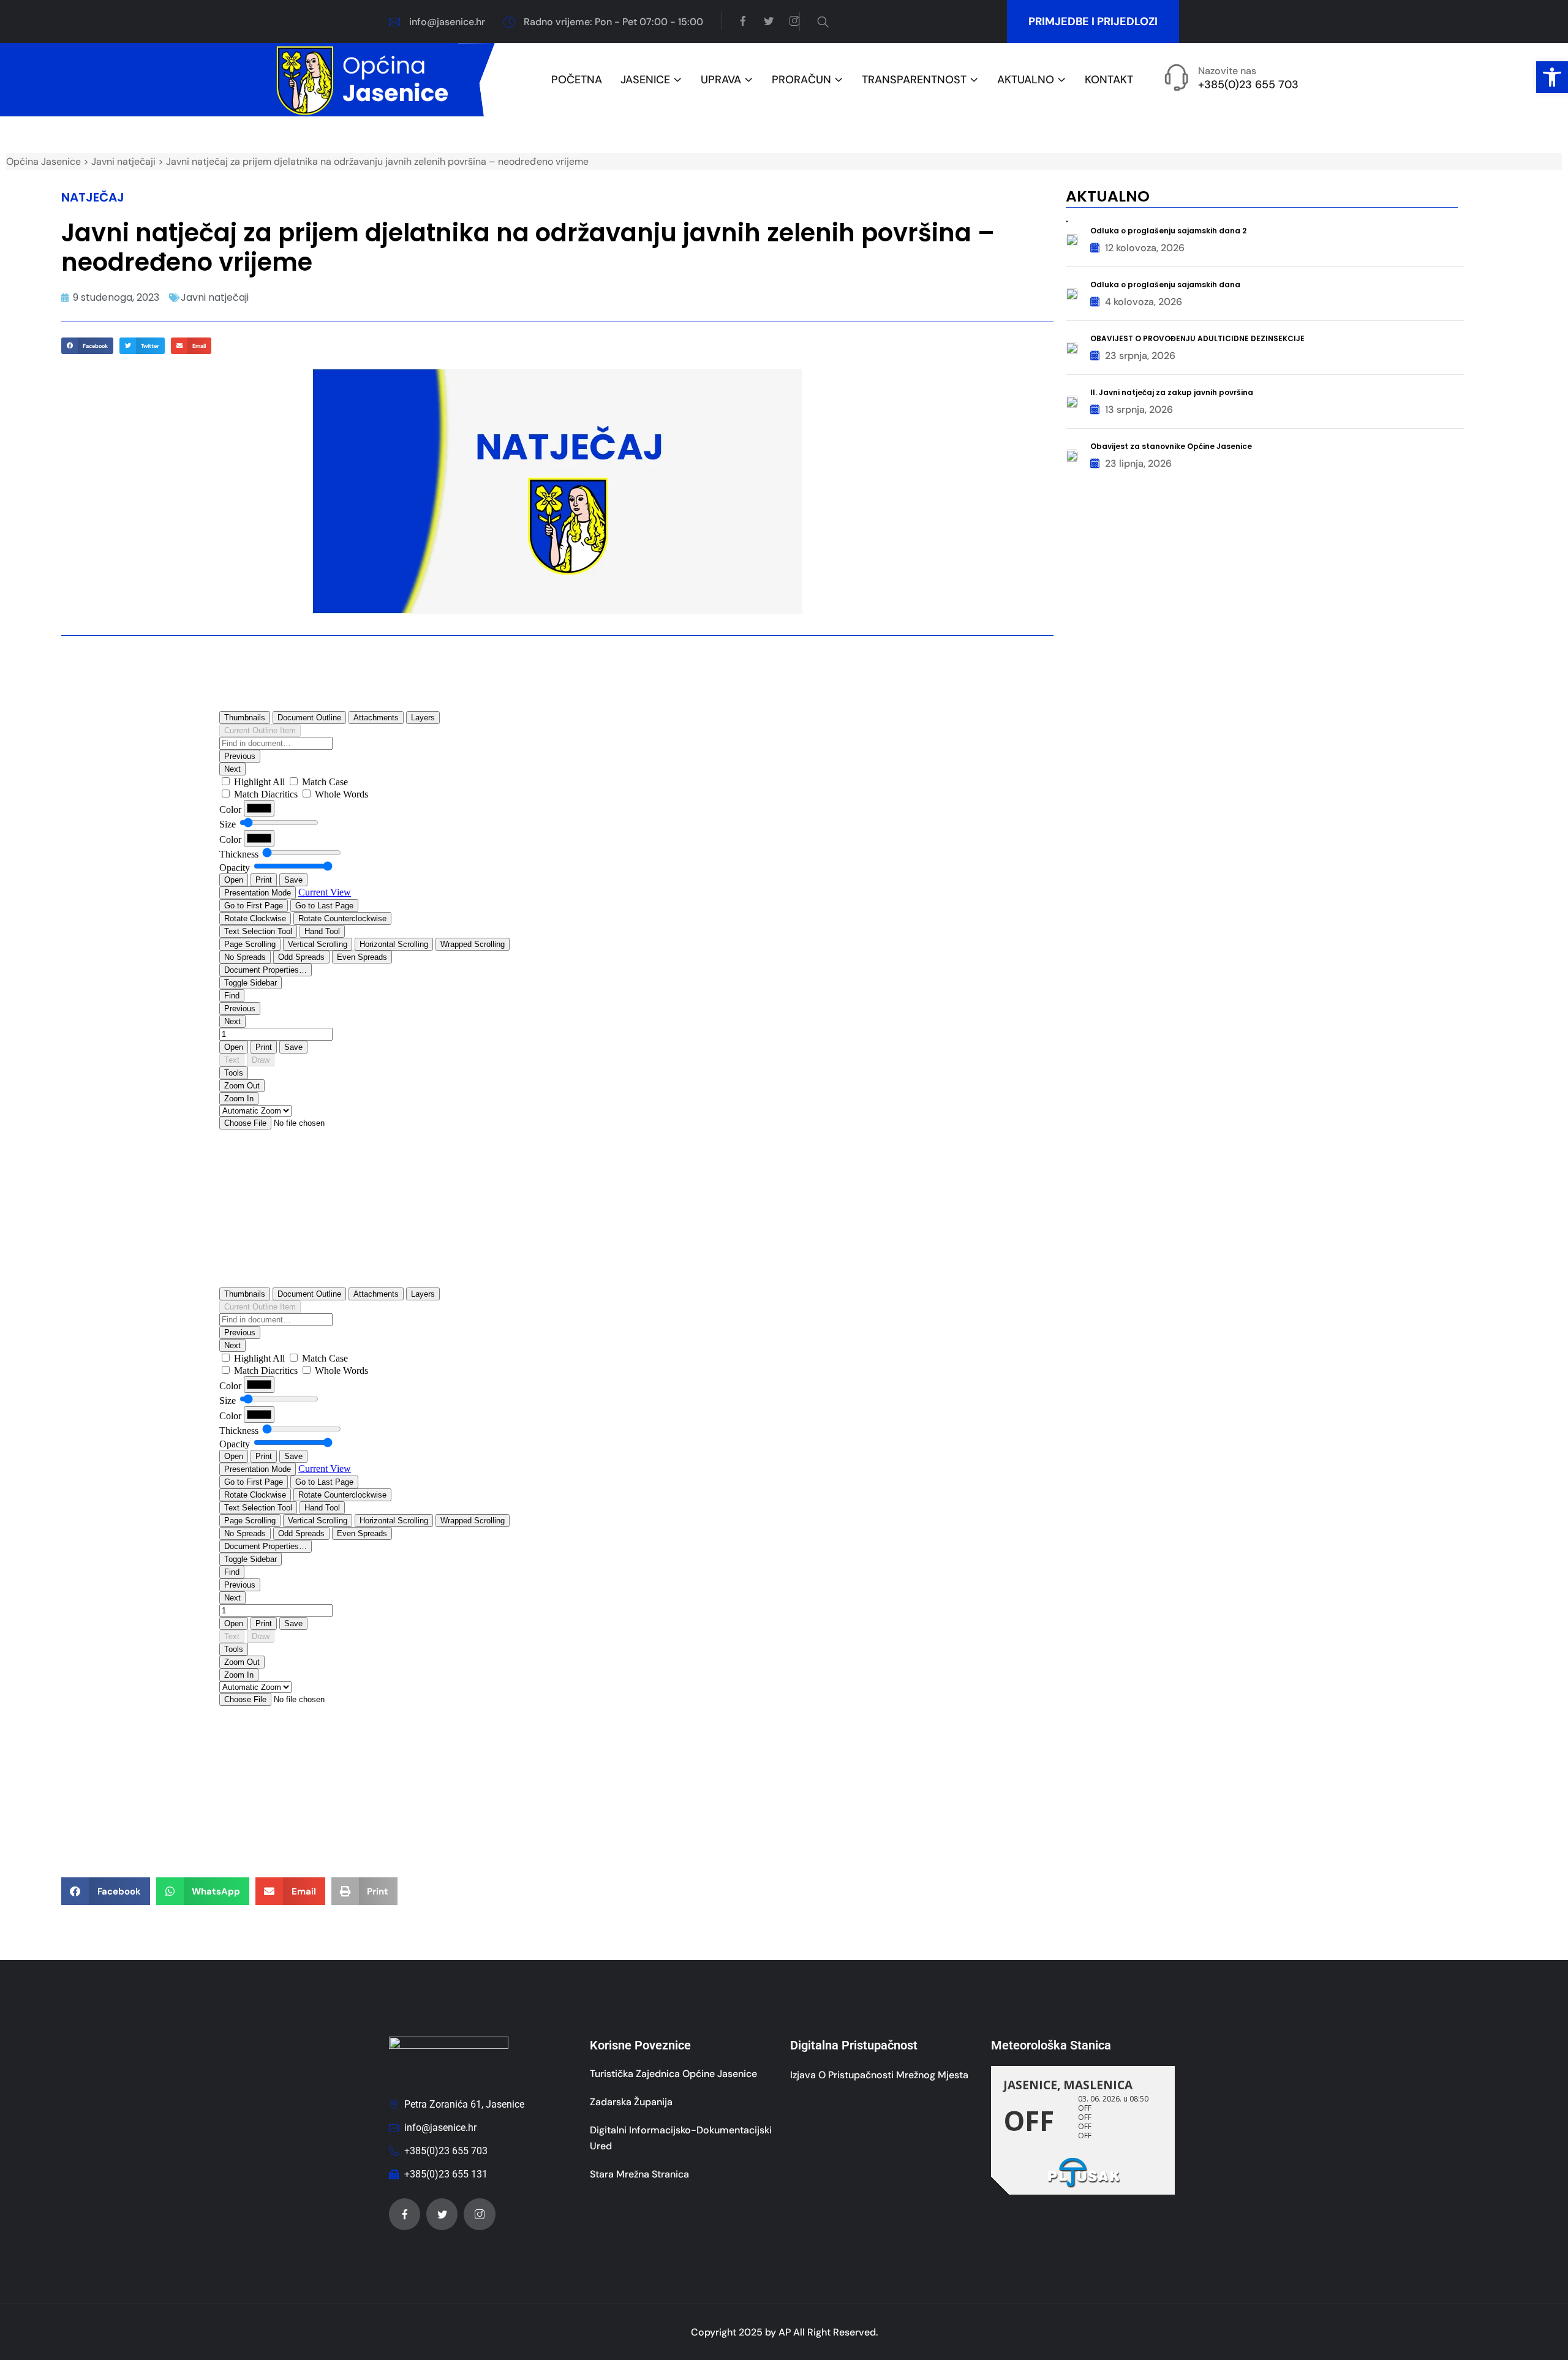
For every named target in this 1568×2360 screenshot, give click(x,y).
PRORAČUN (801, 80)
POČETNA (577, 80)
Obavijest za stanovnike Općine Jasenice (1171, 446)
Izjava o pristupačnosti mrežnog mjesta (879, 2075)
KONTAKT (1109, 80)
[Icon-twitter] (442, 2214)
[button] (1552, 77)
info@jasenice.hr (447, 22)
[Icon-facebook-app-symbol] (405, 2214)
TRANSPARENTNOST (914, 80)
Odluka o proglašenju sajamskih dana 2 (1168, 231)
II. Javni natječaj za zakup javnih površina (1172, 392)
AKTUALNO (1026, 80)
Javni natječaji (215, 297)
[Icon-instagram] (479, 2214)
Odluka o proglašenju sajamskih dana (1165, 285)
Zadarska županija (631, 2102)
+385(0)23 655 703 (1248, 85)
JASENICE (645, 80)
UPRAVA (721, 80)
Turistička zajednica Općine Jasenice (673, 2074)
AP (785, 2332)
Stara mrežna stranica (639, 2174)
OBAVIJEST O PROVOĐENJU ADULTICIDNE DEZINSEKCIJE (1197, 338)
